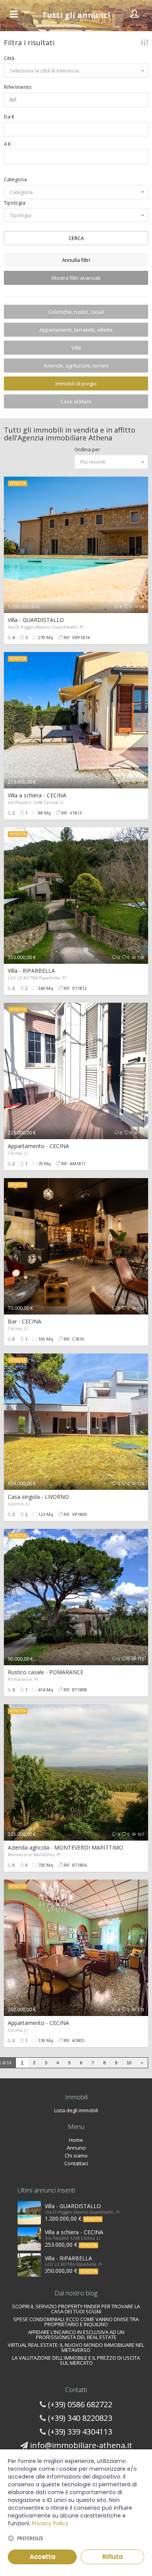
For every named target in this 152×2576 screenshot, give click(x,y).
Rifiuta (113, 2557)
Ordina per (87, 449)
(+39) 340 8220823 (80, 2418)
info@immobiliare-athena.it (81, 2445)
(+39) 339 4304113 (80, 2432)
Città (9, 58)
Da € (9, 117)
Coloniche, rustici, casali (76, 312)
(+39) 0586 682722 (80, 2404)
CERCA (76, 238)
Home (76, 2140)
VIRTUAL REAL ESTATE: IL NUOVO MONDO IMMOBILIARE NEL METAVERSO (76, 2347)
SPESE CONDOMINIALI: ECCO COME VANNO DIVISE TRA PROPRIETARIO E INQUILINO (76, 2322)
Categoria (15, 179)
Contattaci (76, 2163)
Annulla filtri (76, 260)
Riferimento (18, 87)
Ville (76, 348)
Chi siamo (76, 2156)
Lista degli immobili (76, 2110)
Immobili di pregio (76, 383)
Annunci (76, 2148)
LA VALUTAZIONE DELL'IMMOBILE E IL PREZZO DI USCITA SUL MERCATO (76, 2360)
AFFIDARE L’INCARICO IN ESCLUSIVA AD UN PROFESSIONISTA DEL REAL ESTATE (76, 2335)
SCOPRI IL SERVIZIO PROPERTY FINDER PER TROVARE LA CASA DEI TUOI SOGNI (76, 2309)
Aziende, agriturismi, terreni (76, 366)
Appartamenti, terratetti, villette (76, 330)
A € (7, 144)
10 (129, 2063)
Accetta (42, 2557)
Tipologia (15, 203)
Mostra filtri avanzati (76, 278)
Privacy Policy (50, 2523)
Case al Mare (76, 401)
